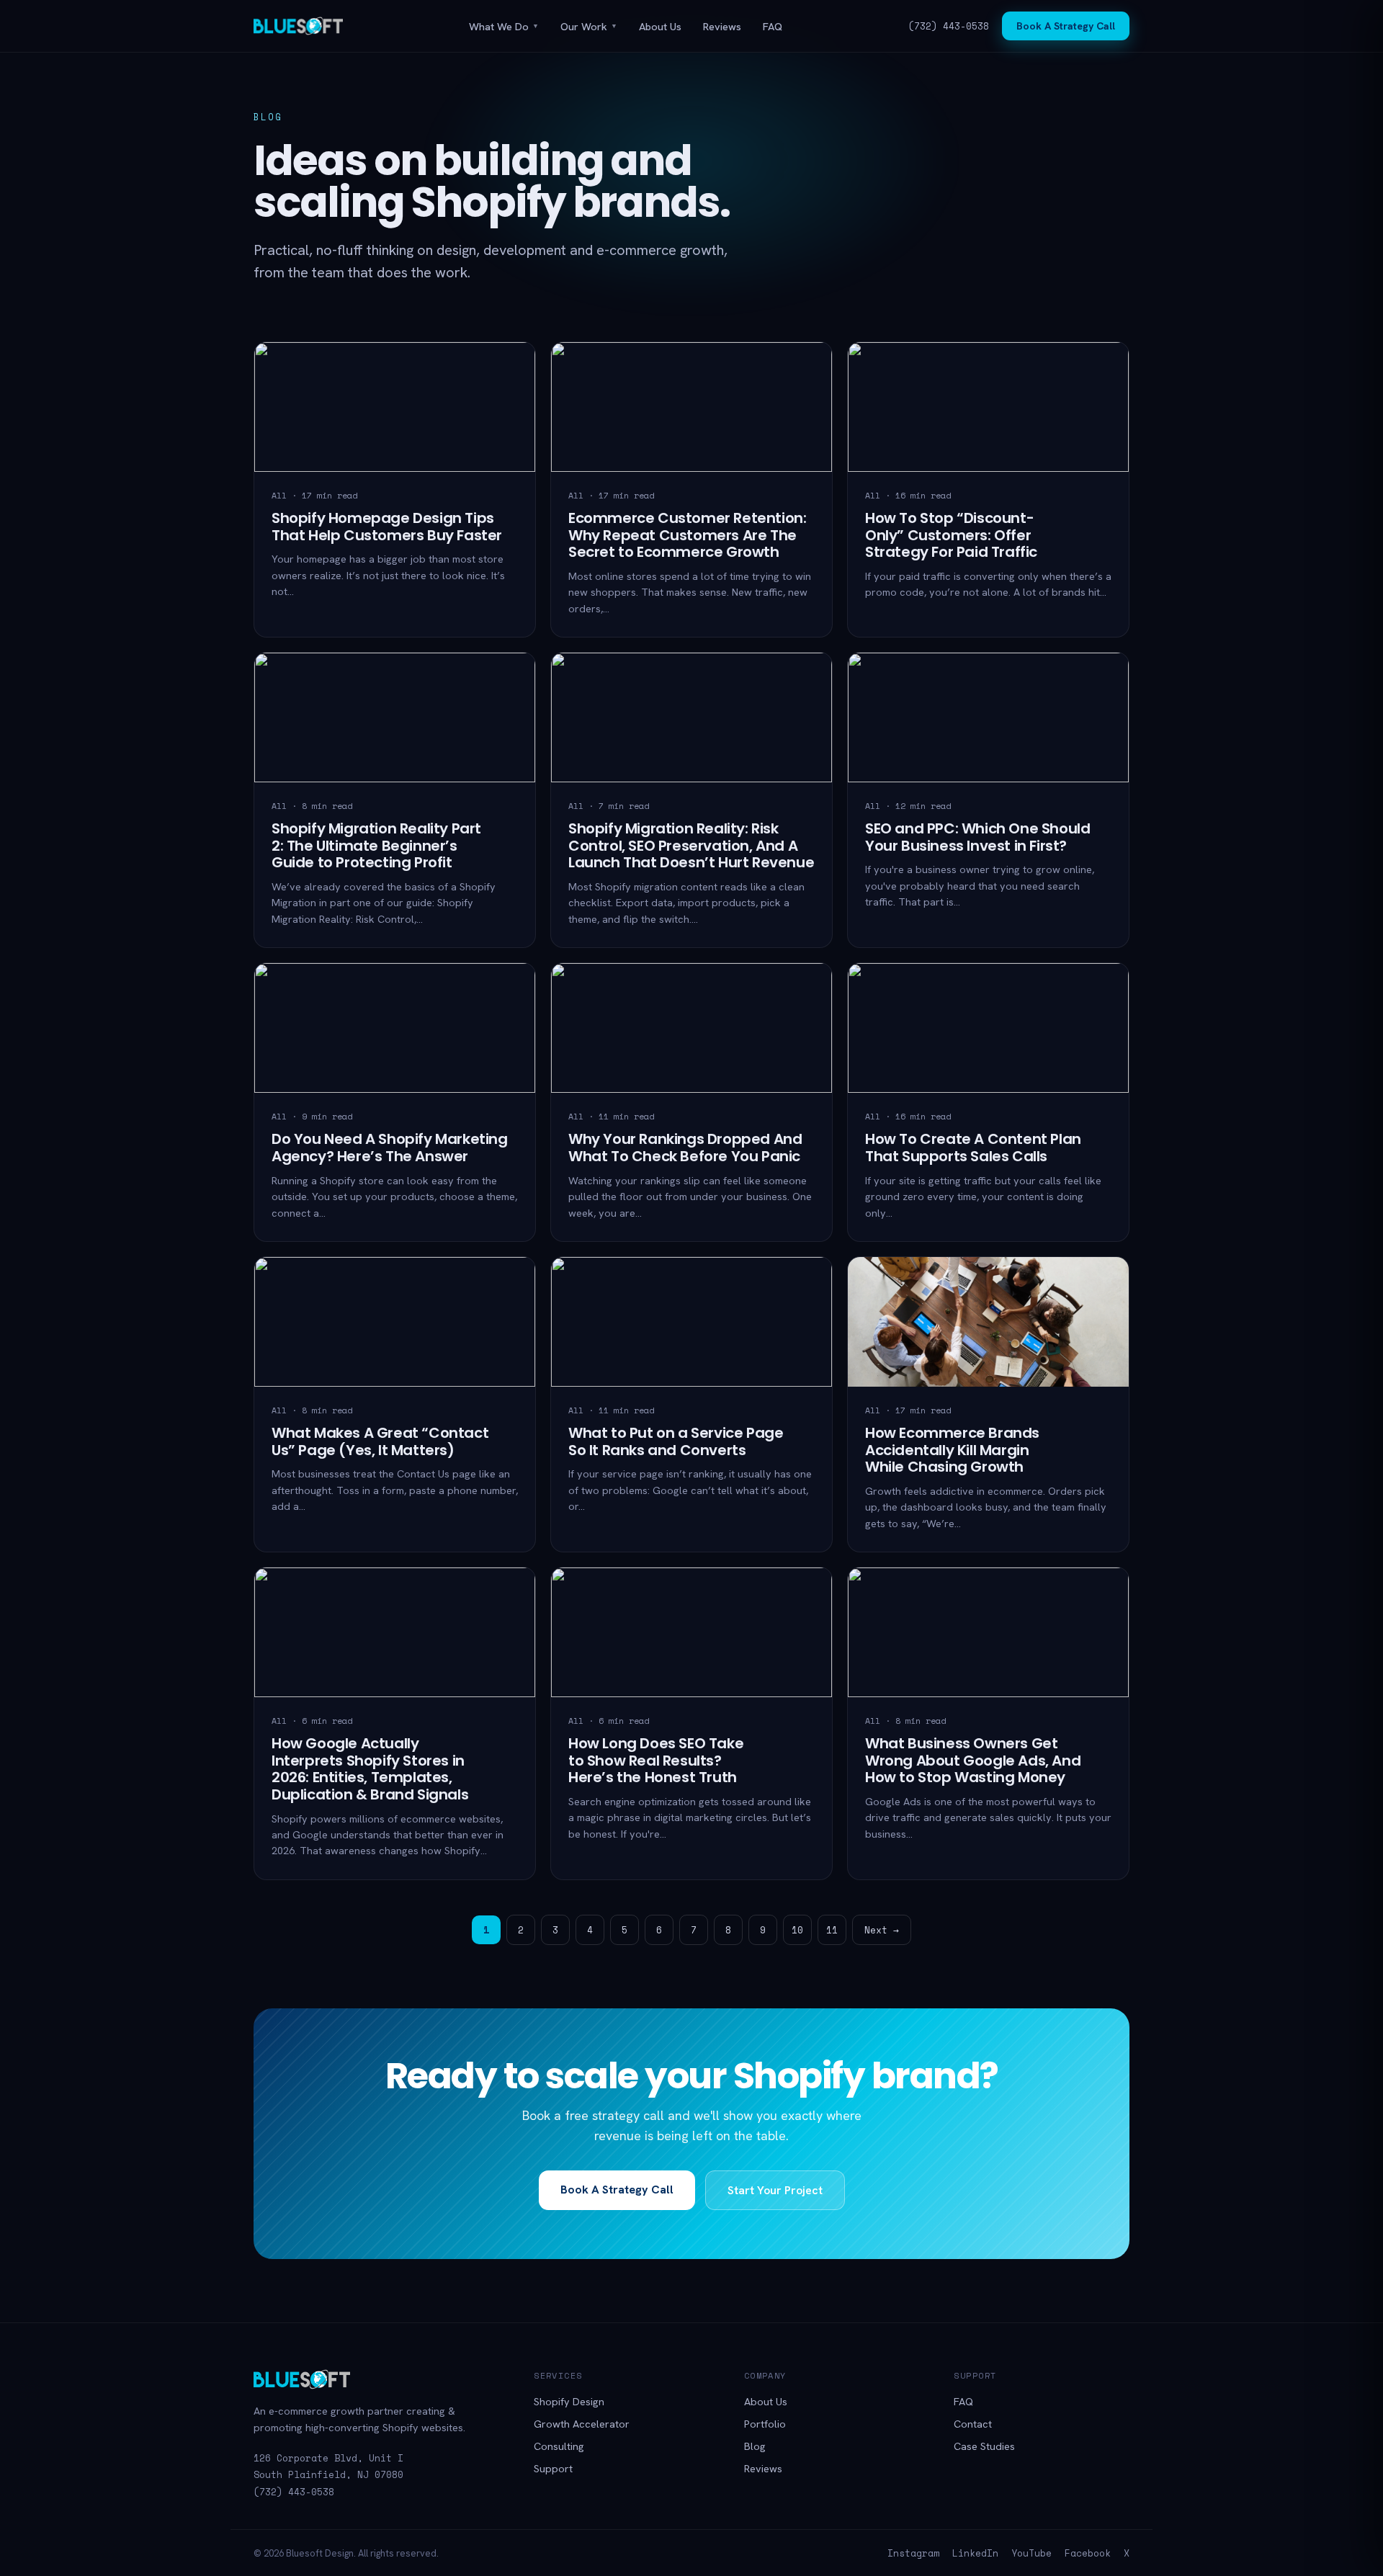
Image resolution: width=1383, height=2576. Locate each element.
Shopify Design (569, 2401)
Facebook (1088, 2553)
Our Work (589, 26)
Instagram (913, 2553)
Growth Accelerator (582, 2424)
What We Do (504, 26)
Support (553, 2468)
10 (797, 1930)
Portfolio (765, 2424)
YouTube (1031, 2553)
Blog (755, 2446)
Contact (973, 2424)
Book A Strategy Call (1066, 26)
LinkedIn (975, 2553)
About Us (660, 26)
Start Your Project (775, 2190)
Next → (882, 1930)
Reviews (722, 26)
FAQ (773, 26)
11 (832, 1930)
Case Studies (984, 2446)
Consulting (559, 2446)
